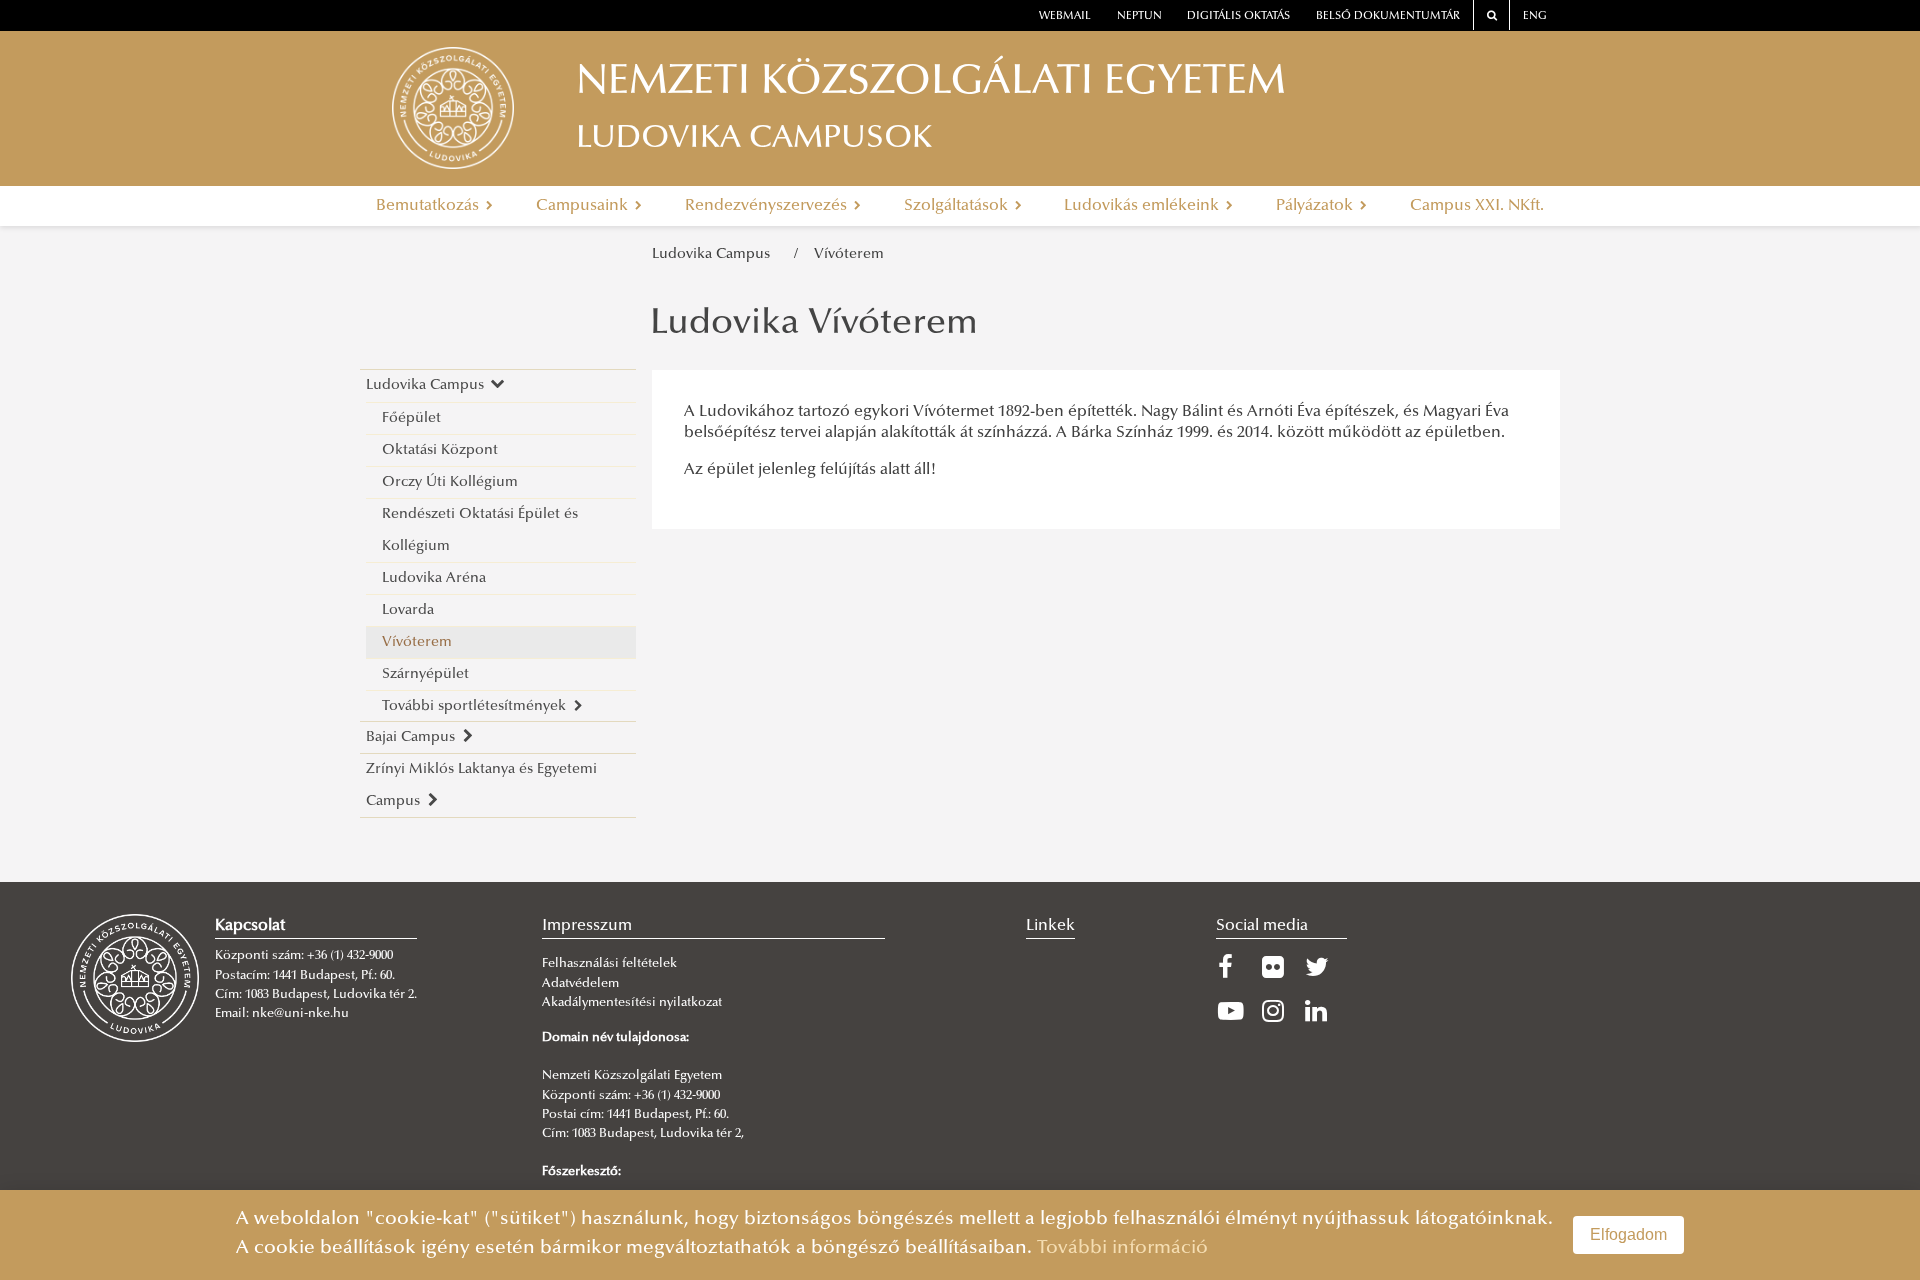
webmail (1065, 16)
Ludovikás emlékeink (1143, 206)
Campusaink (584, 206)
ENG (1535, 16)
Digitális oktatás (1238, 16)
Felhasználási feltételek (609, 964)
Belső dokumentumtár (1388, 16)
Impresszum (587, 926)
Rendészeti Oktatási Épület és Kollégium (480, 530)
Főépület (411, 418)
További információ (1122, 1248)
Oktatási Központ (440, 450)
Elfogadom (1628, 1234)
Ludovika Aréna (434, 578)
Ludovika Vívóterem (814, 325)
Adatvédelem (580, 984)
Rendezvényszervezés (768, 206)
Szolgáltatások (958, 206)
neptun (1139, 16)
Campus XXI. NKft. (1477, 206)
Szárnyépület (425, 674)
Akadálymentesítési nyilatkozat (632, 1003)
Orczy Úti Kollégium (450, 482)
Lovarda (408, 610)
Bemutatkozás (429, 206)
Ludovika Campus (715, 254)
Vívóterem (849, 254)
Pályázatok (1316, 206)
